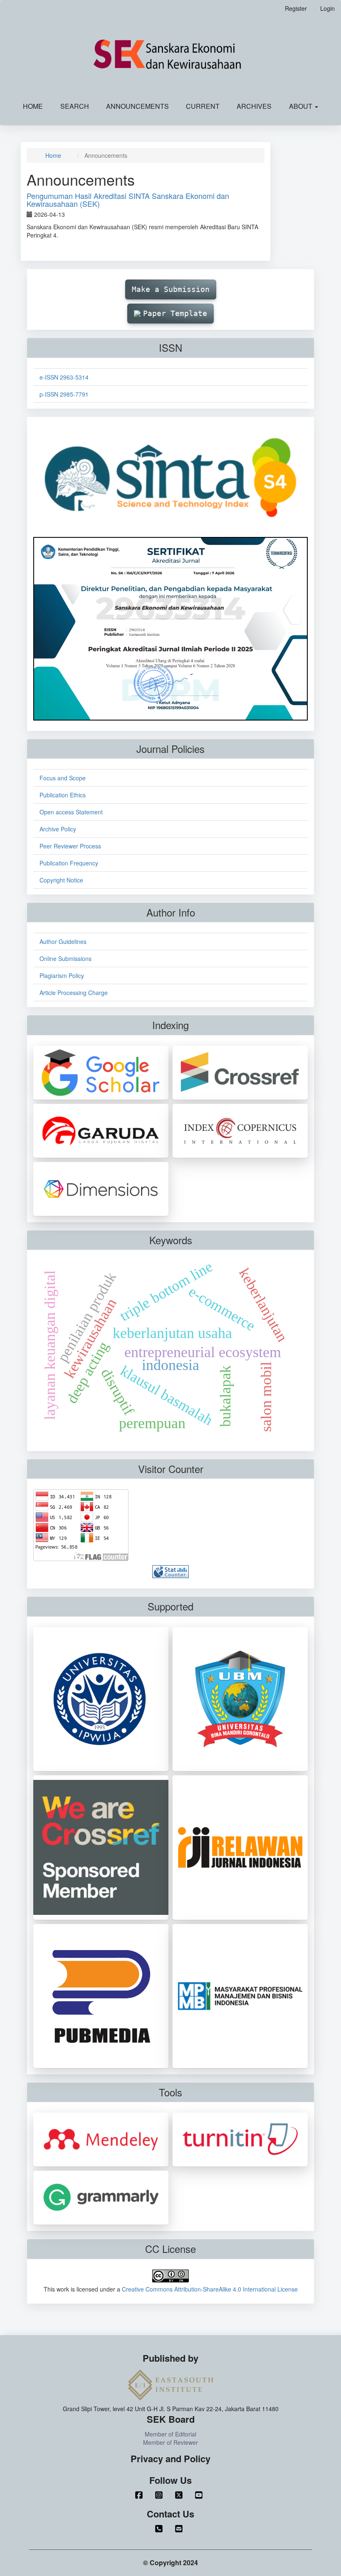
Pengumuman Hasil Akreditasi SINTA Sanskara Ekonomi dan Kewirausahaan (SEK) (128, 200)
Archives (254, 106)
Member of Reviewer (170, 2442)
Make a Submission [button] (171, 289)
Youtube (200, 2495)
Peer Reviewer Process (70, 846)
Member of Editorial (170, 2434)
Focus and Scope (63, 778)
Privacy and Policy (170, 2459)
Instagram (161, 2495)
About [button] (301, 106)
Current (203, 106)
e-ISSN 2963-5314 (64, 377)
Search (75, 106)
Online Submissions (65, 958)
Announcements (137, 106)
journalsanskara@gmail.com (180, 2529)
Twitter (180, 2495)
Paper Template (175, 313)
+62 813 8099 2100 (161, 2529)
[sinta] (170, 477)
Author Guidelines (63, 941)
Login (327, 8)
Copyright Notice (61, 880)
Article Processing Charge (74, 993)
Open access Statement (71, 812)
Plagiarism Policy (62, 975)
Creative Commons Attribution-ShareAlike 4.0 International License (210, 2289)
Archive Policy (58, 829)
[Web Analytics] (170, 1571)
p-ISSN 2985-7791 (64, 394)
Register (296, 8)
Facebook (141, 2495)
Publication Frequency (69, 863)
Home (33, 106)
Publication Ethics (63, 795)
